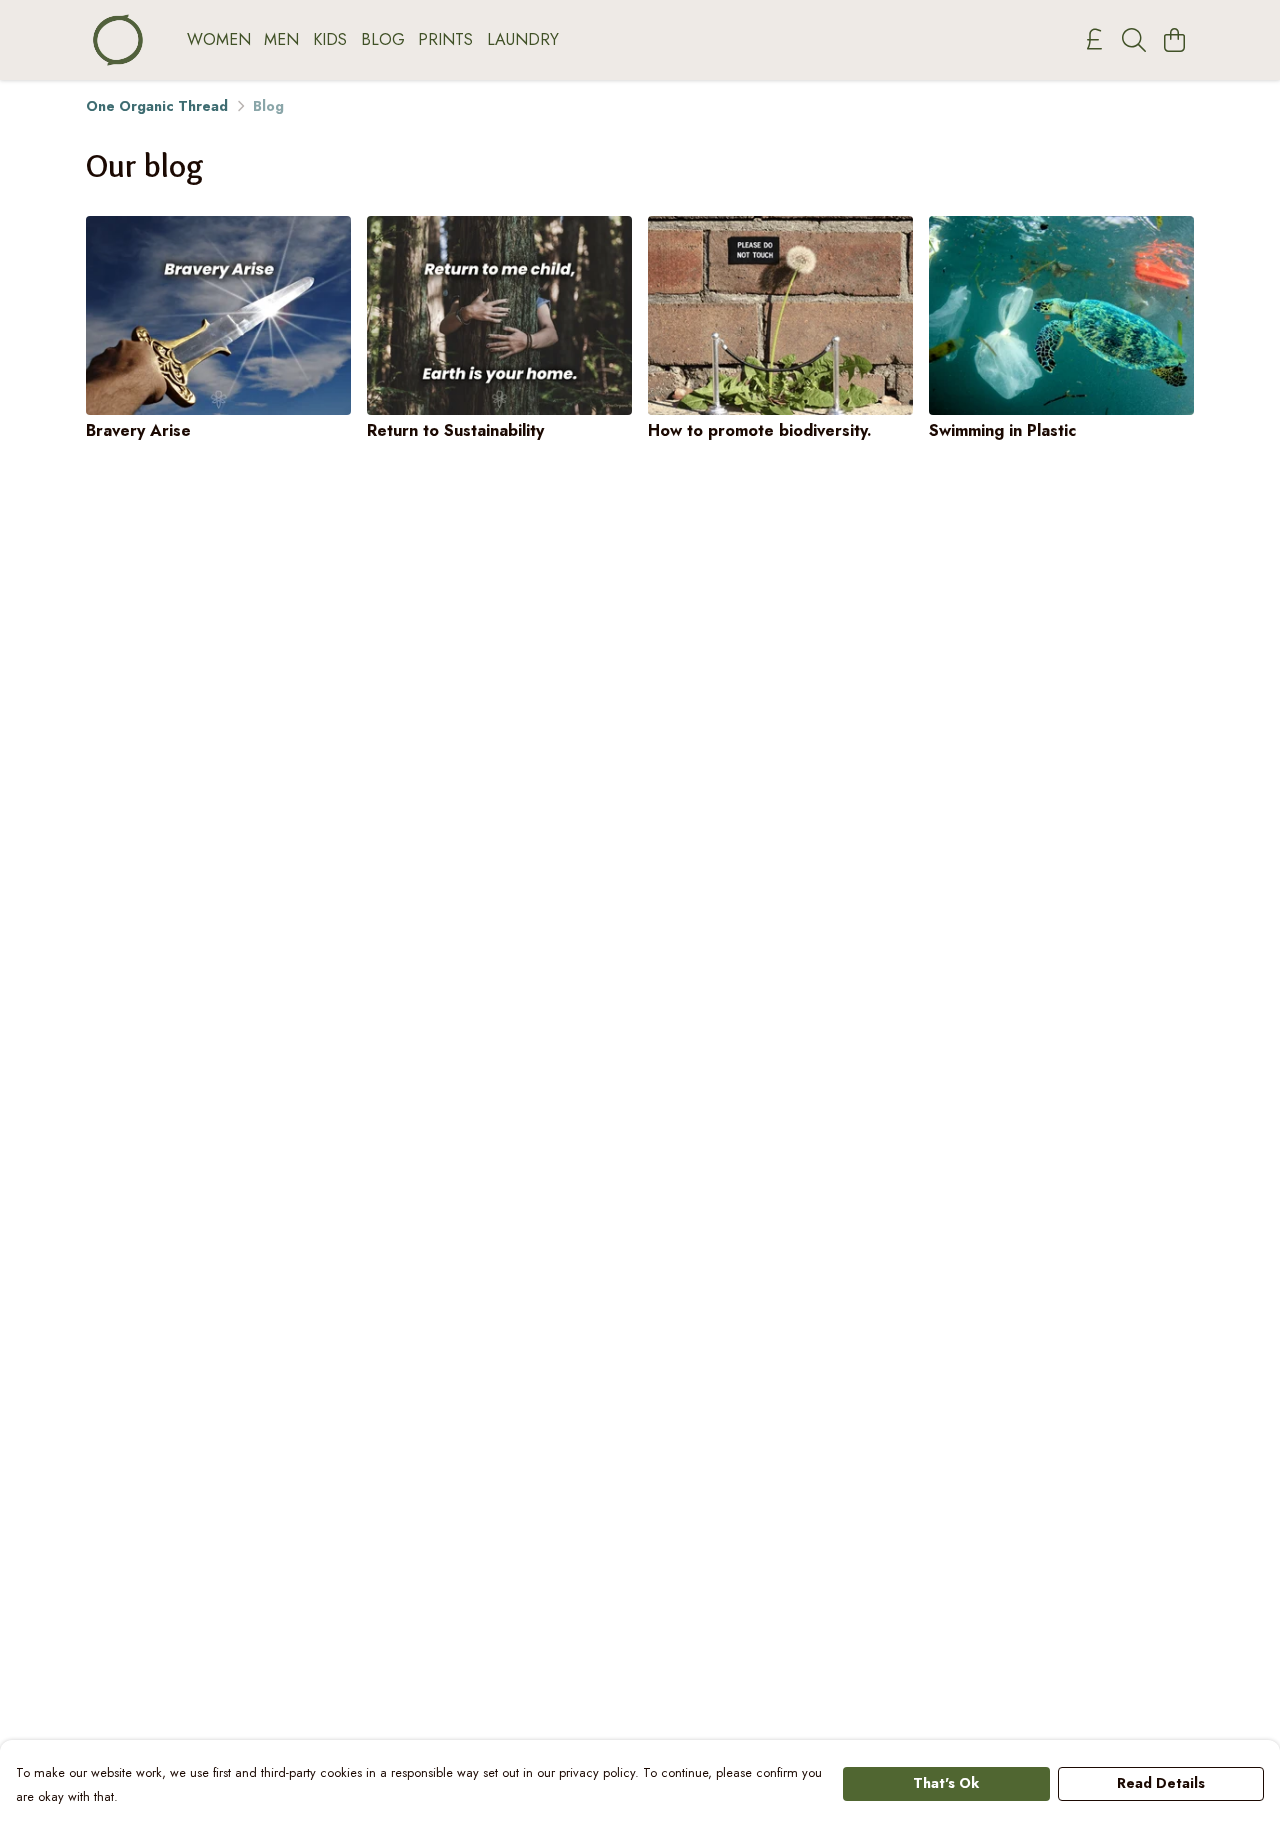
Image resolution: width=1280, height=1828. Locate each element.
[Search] (1134, 40)
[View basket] (1174, 40)
